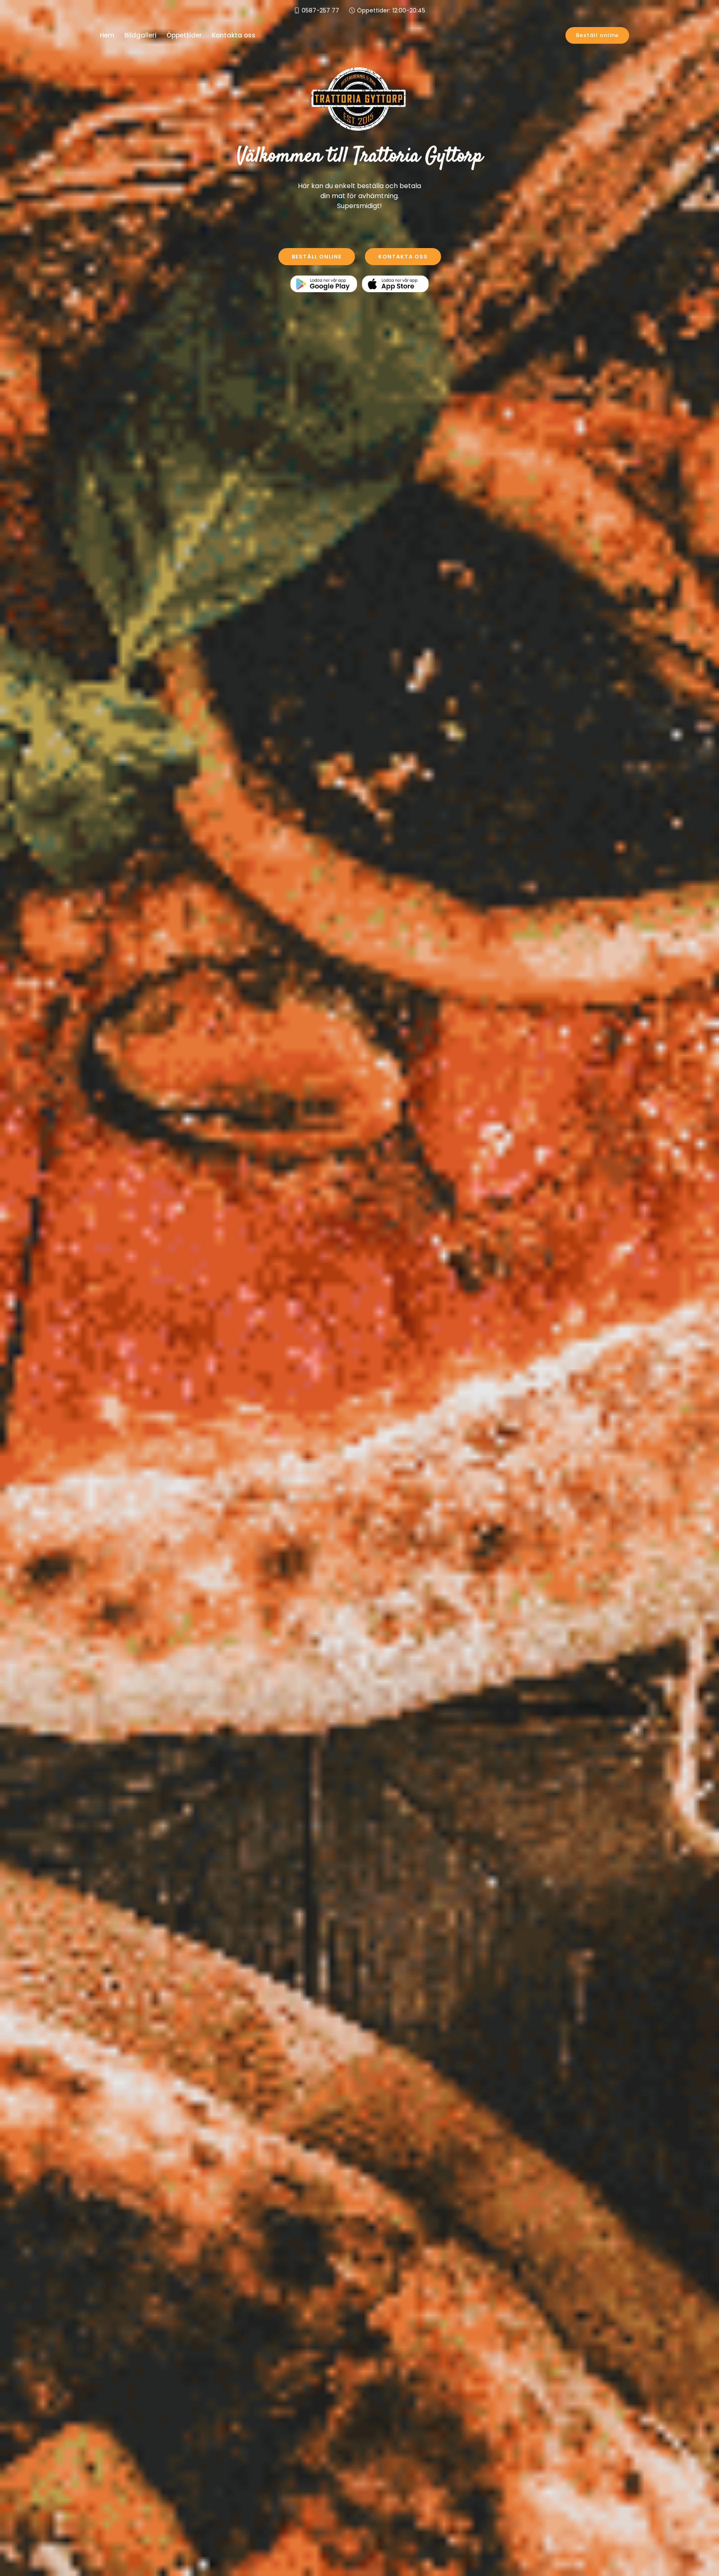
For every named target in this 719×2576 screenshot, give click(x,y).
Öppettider (184, 35)
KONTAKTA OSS (403, 257)
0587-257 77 (320, 10)
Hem (107, 35)
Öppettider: (391, 10)
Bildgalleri (140, 35)
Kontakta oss (234, 35)
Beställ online (597, 35)
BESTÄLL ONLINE (317, 257)
